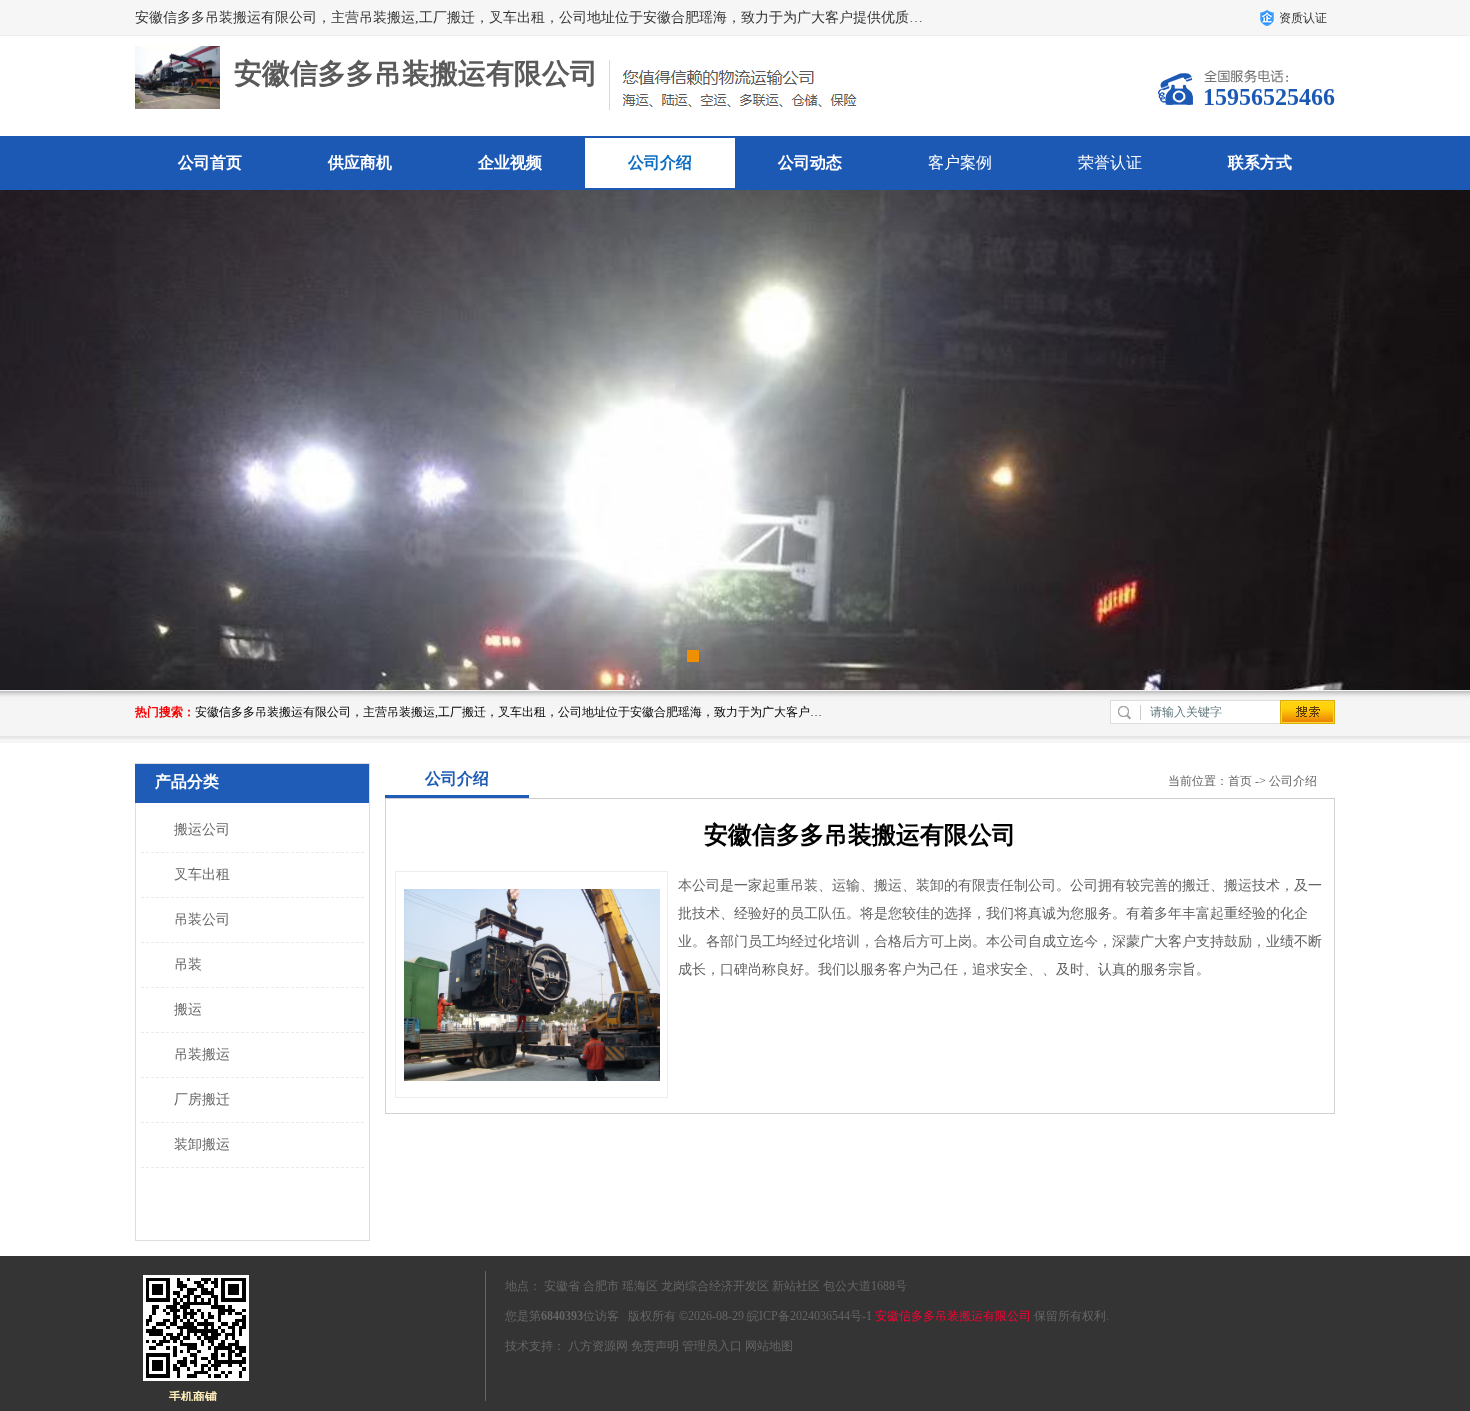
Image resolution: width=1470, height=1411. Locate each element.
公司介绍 (660, 162)
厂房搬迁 (202, 1099)
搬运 (188, 1009)
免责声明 (655, 1346)
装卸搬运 (202, 1144)
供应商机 (360, 162)
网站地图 (769, 1346)
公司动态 (810, 162)
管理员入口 (712, 1346)
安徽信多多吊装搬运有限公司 (953, 1316)
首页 (1240, 781)
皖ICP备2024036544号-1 (809, 1316)
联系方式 (1260, 162)
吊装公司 (202, 919)
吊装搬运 (202, 1054)
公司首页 (210, 162)
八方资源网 (598, 1346)
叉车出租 (202, 874)
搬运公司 (202, 829)
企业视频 (510, 162)
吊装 (188, 964)
